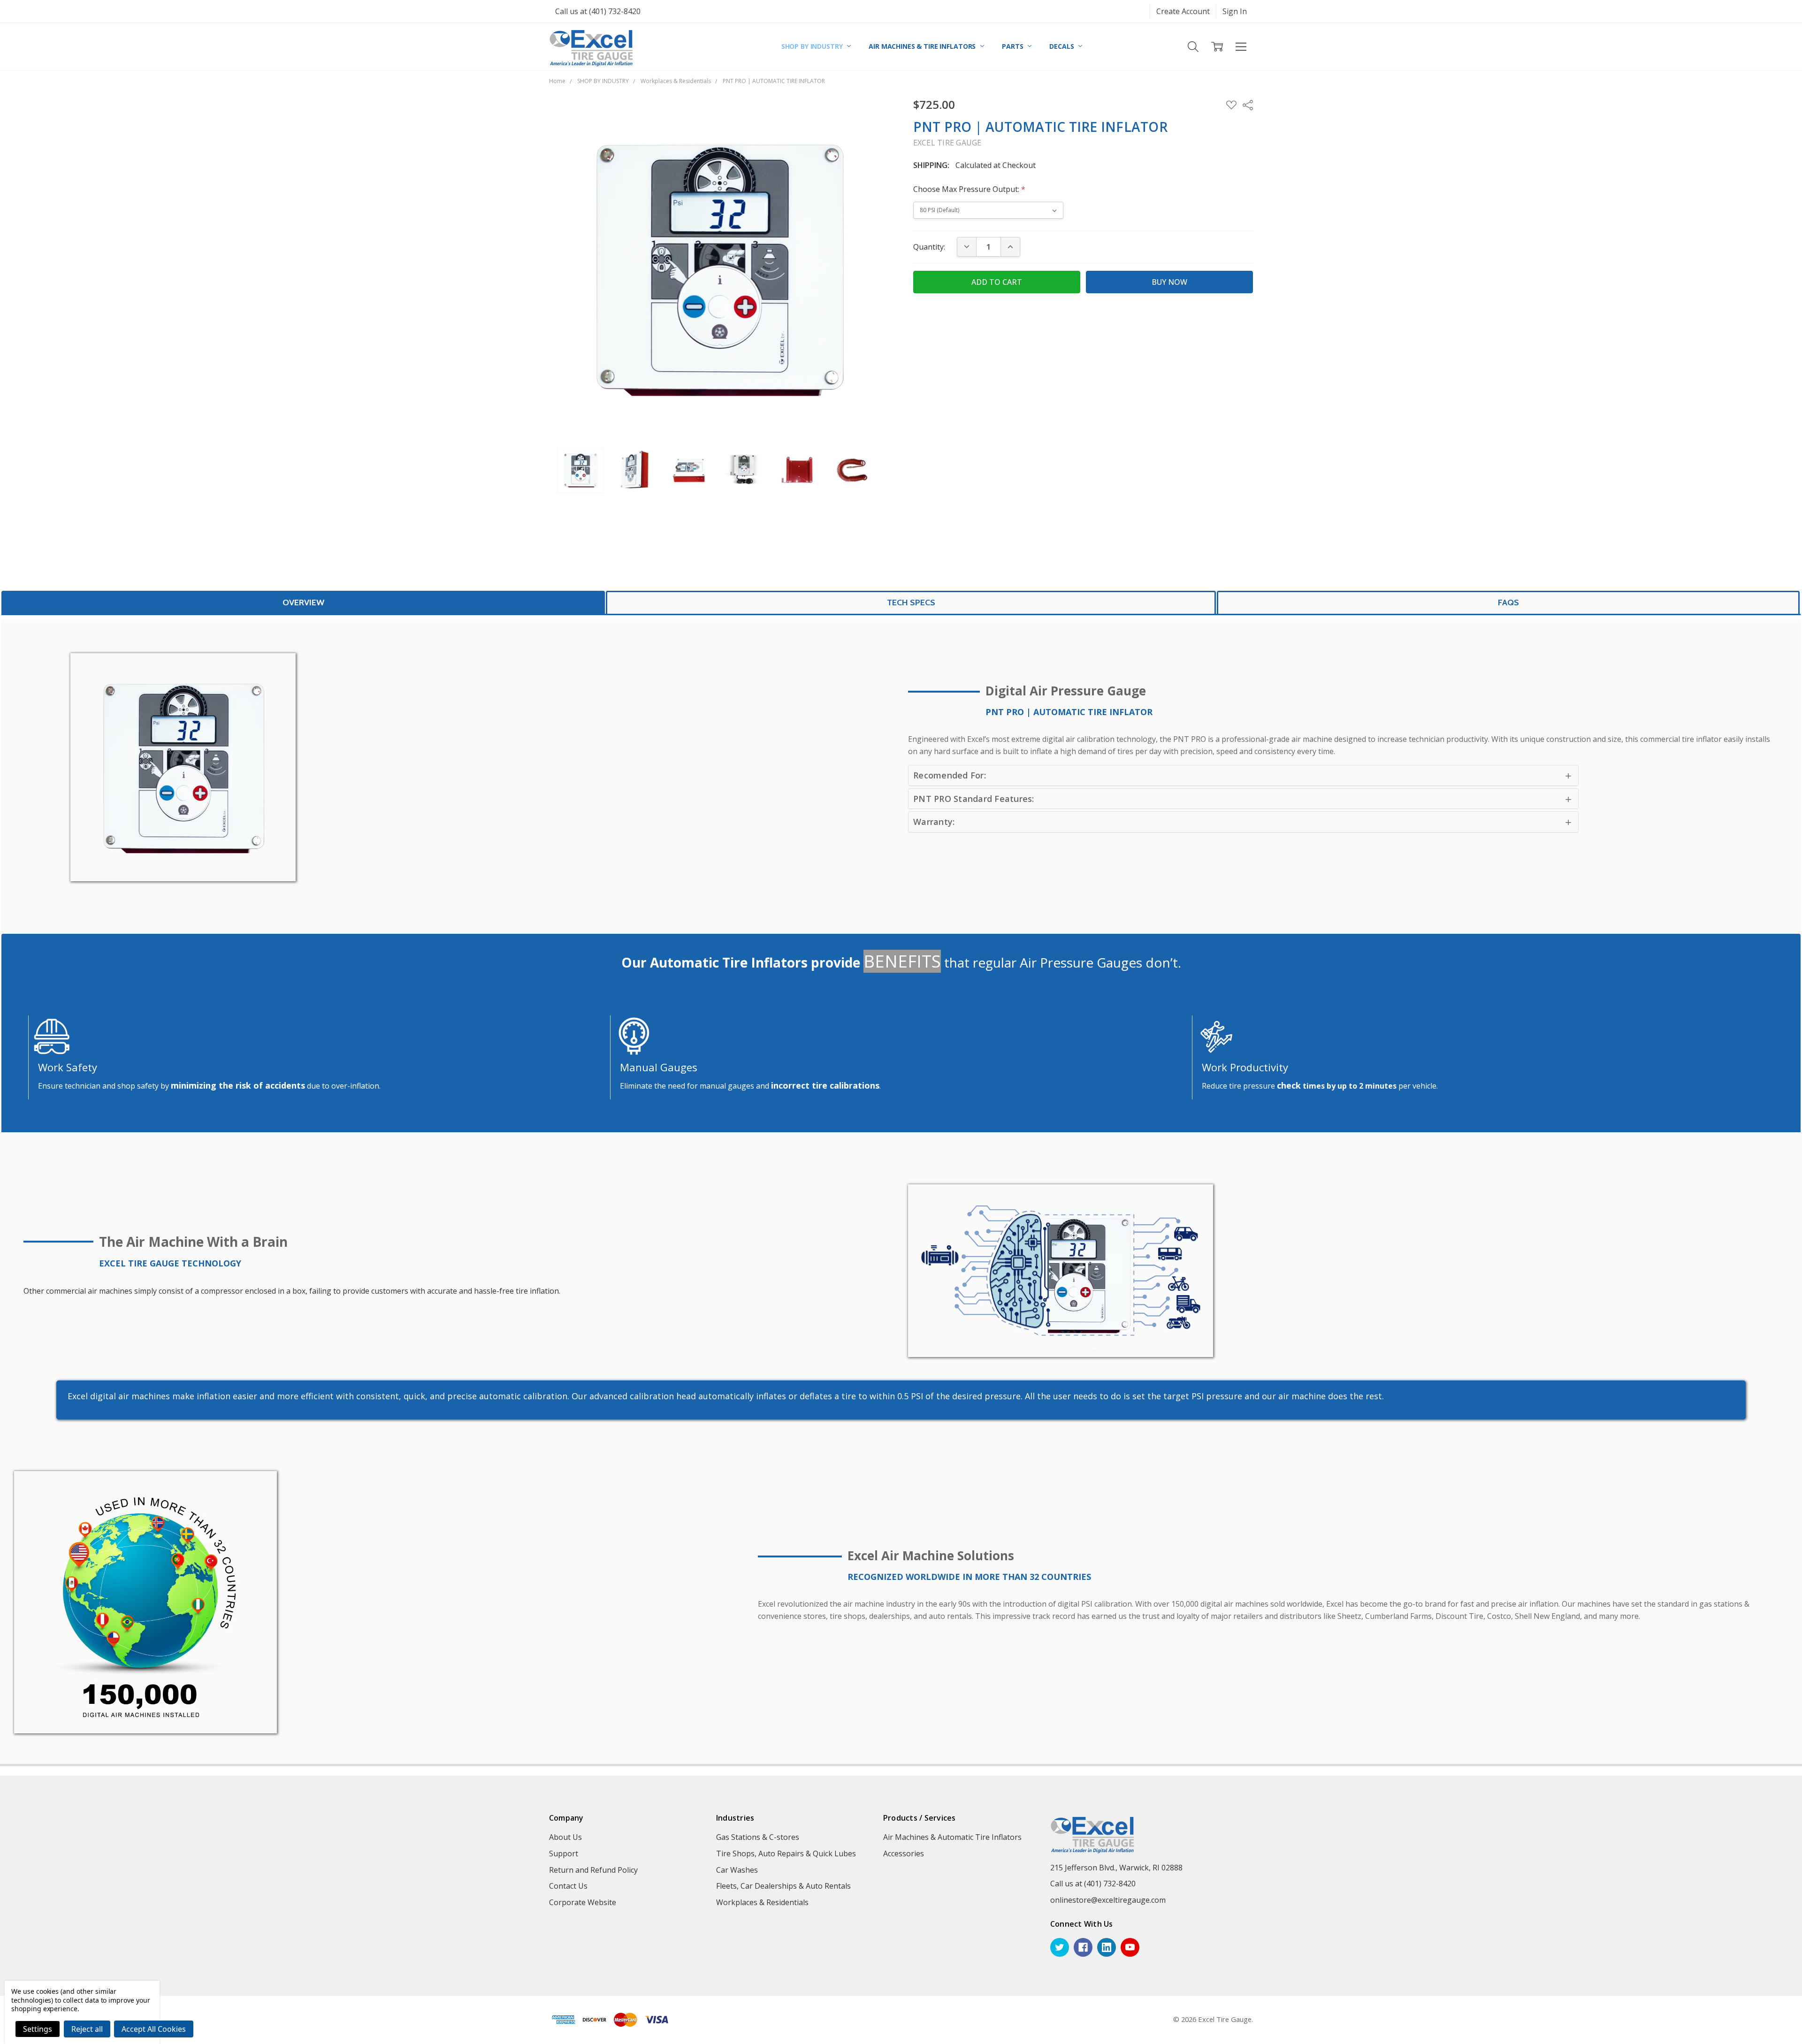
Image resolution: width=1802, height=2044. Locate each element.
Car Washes (737, 1870)
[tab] (303, 602)
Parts (1013, 46)
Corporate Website (583, 1902)
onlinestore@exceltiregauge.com (1108, 1900)
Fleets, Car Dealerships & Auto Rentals (783, 1886)
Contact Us (568, 1886)
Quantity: (929, 247)
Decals (1062, 46)
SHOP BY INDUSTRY (813, 46)
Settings (38, 2029)
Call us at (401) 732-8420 (598, 11)
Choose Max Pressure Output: (969, 189)
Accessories (904, 1853)
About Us (565, 1837)
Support (564, 1853)
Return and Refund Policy (593, 1870)
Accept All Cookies (154, 2029)
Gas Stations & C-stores (758, 1837)
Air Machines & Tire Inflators (923, 46)
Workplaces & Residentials (762, 1902)
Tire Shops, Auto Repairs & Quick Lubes (786, 1853)
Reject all (87, 2029)
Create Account (1183, 11)
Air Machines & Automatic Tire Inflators (952, 1837)
